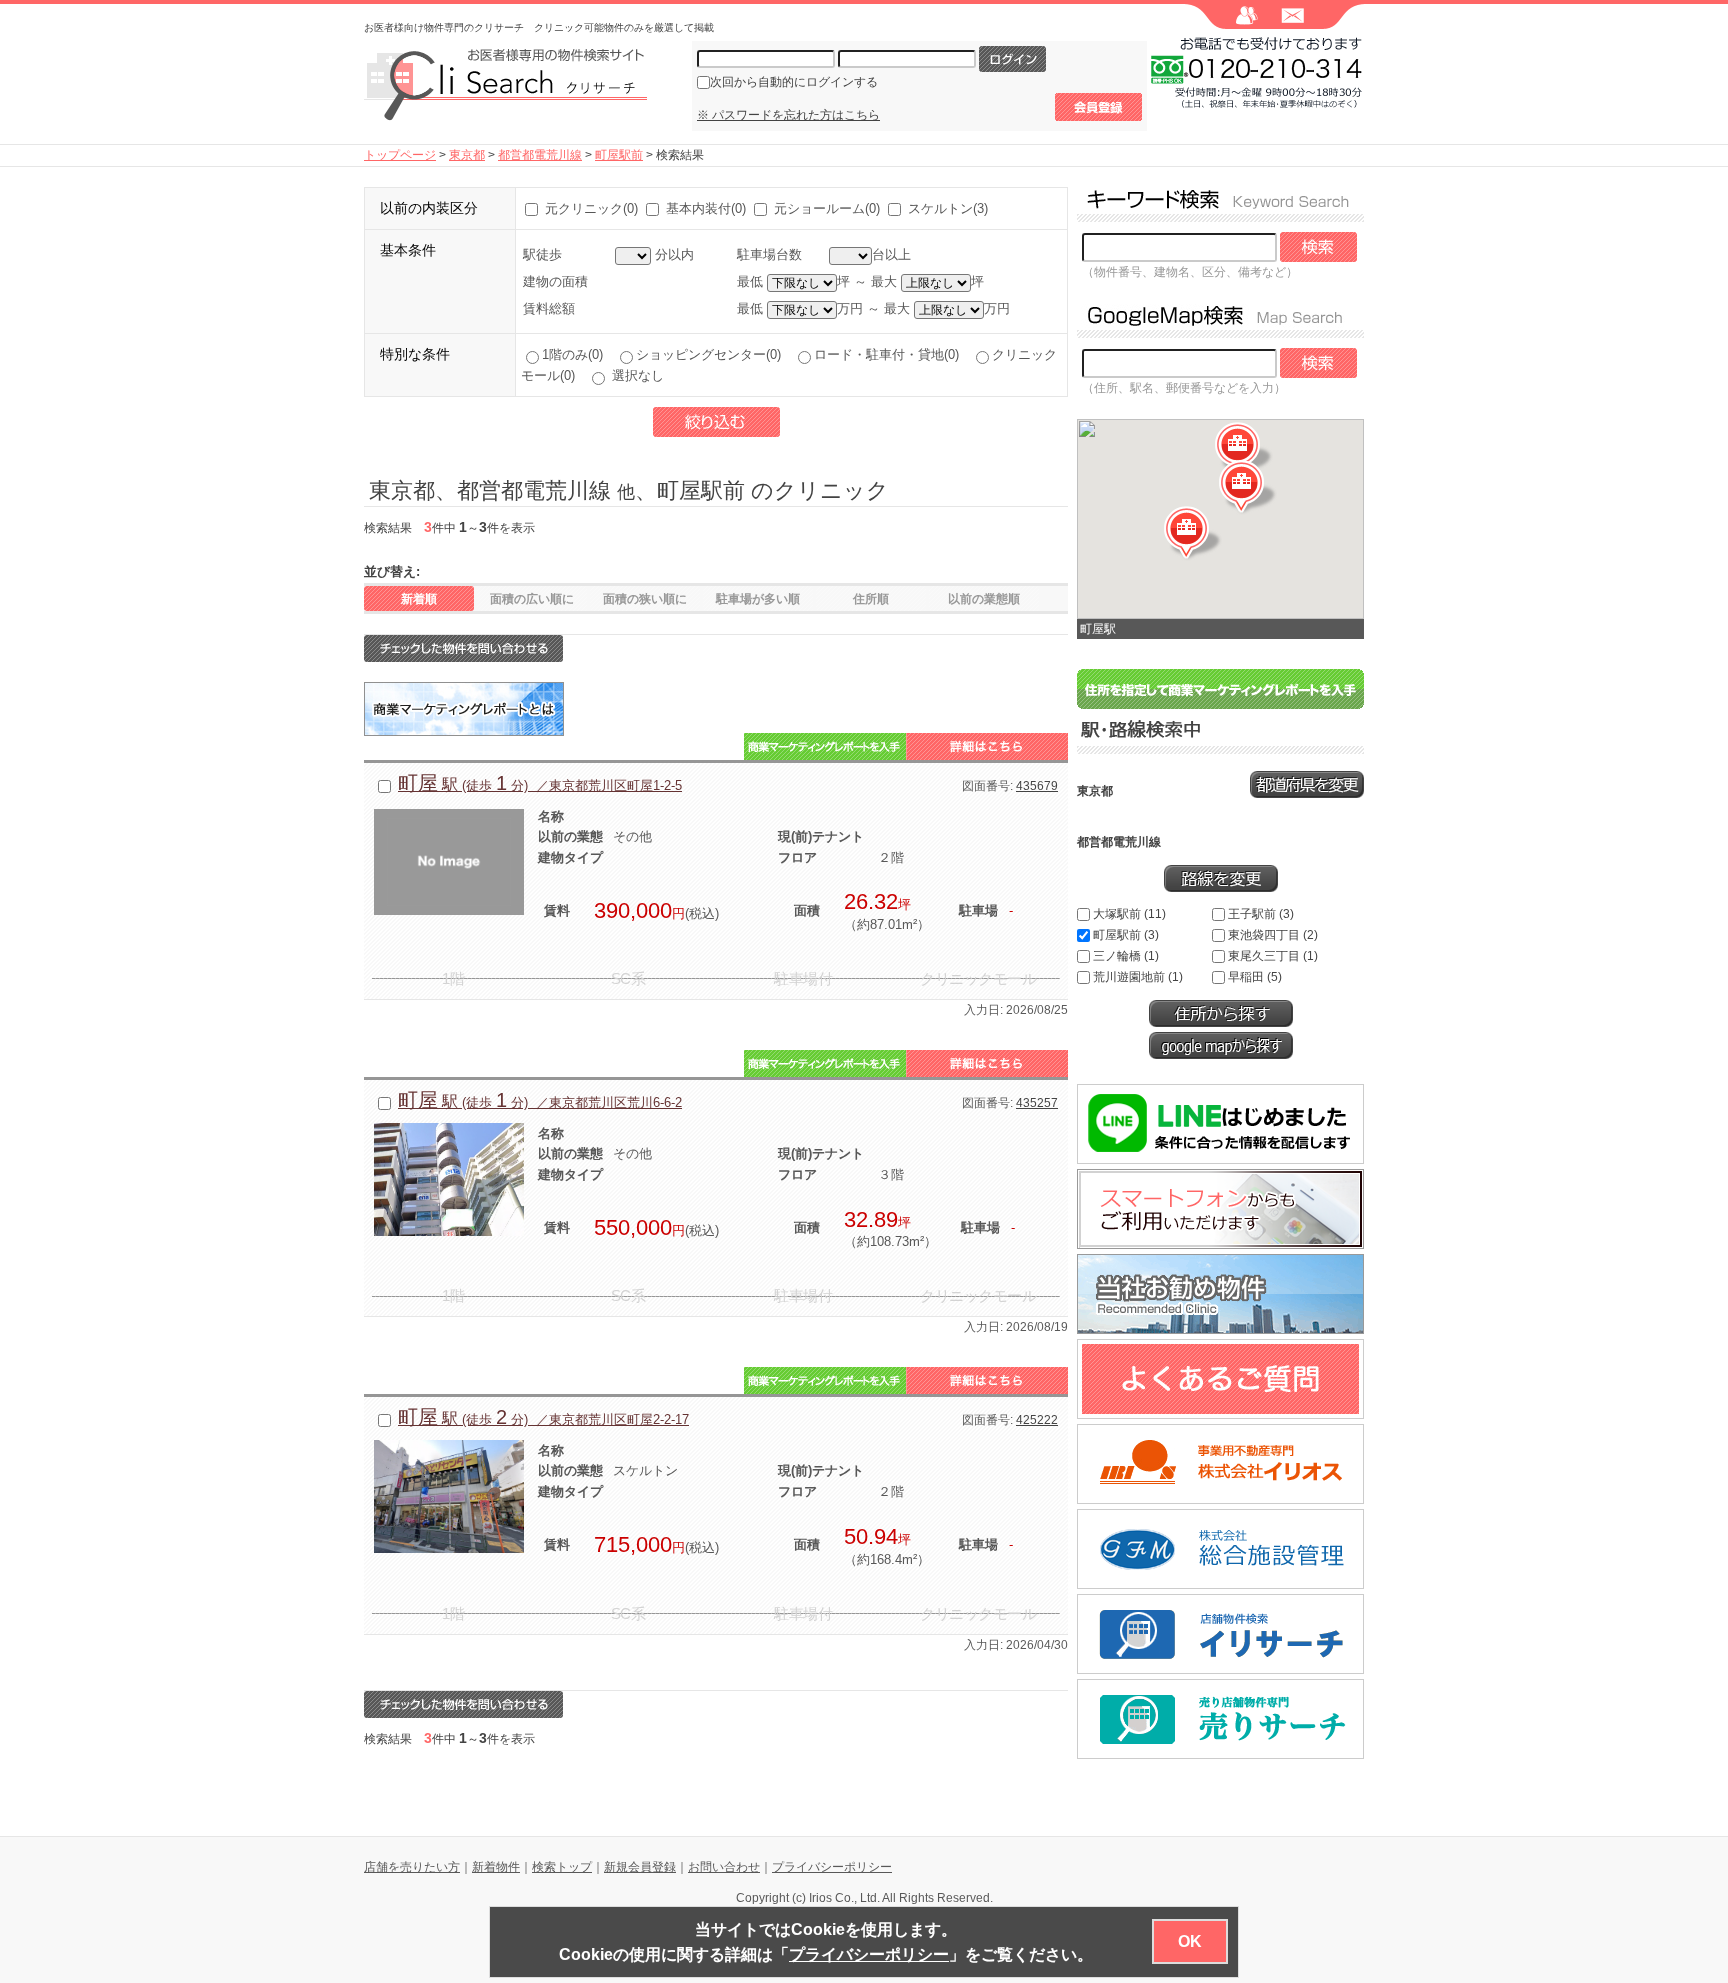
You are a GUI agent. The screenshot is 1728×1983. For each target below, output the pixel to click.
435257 (1037, 1103)
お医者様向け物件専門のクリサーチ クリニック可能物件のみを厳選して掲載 (539, 27)
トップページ (400, 155)
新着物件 (496, 1867)
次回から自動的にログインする (794, 82)
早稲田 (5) (1255, 977)
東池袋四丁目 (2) (1273, 935)
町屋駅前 (619, 155)
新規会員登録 (640, 1867)
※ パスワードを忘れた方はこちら (788, 115)
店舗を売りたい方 (412, 1867)
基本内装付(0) (706, 208)
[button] (1248, 487)
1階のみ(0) (576, 354)
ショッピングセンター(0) (712, 354)
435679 (1037, 786)
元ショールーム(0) (827, 208)
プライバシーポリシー (832, 1867)
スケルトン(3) (948, 208)
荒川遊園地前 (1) (1138, 977)
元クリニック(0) (591, 208)
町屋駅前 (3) (1126, 935)
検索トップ (562, 1867)
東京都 (467, 155)
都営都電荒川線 (540, 155)
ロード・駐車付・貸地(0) (890, 354)
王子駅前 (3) (1261, 914)
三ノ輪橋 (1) (1126, 956)
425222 (1037, 1420)
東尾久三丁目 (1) (1273, 956)
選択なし (636, 375)
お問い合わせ (724, 1867)
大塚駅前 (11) (1129, 914)
